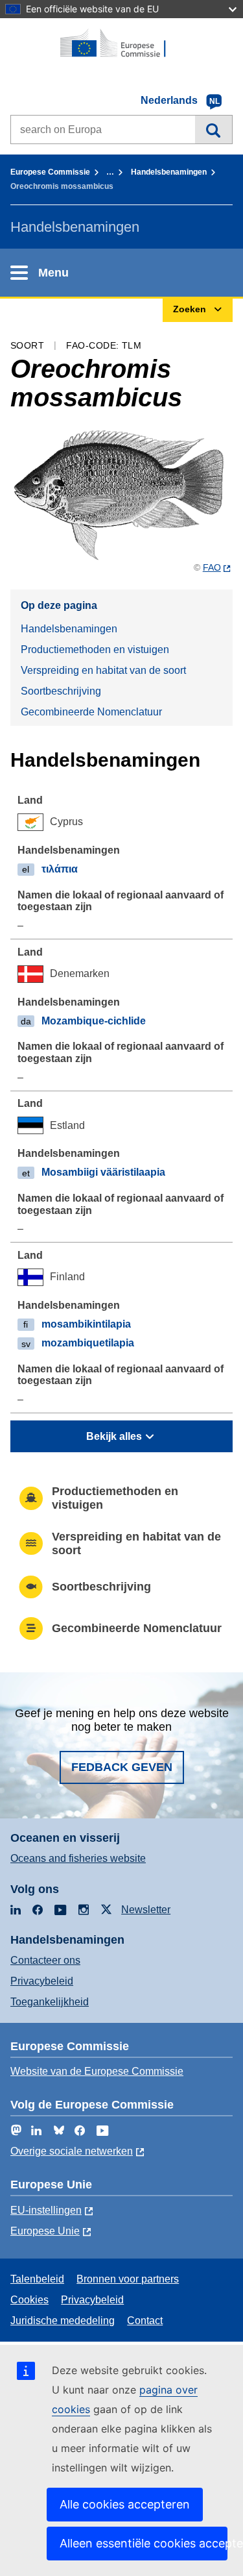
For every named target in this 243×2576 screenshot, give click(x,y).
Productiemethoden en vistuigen (95, 650)
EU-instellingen (46, 2210)
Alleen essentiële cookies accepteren (144, 2543)
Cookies (29, 2300)
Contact (145, 2321)
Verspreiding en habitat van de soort (103, 670)
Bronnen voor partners (128, 2279)
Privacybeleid (42, 1981)
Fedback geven (122, 1767)
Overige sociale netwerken (72, 2151)
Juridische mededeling (63, 2321)
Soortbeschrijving (61, 691)
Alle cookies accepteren (125, 2504)
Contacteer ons (45, 1960)
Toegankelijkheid (50, 2002)
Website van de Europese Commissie (97, 2071)
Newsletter (146, 1910)
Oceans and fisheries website (78, 1858)
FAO (212, 567)
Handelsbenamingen (169, 172)
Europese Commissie (50, 172)
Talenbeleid (37, 2279)
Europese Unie (45, 2231)
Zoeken (214, 129)
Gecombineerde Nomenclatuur (91, 712)
